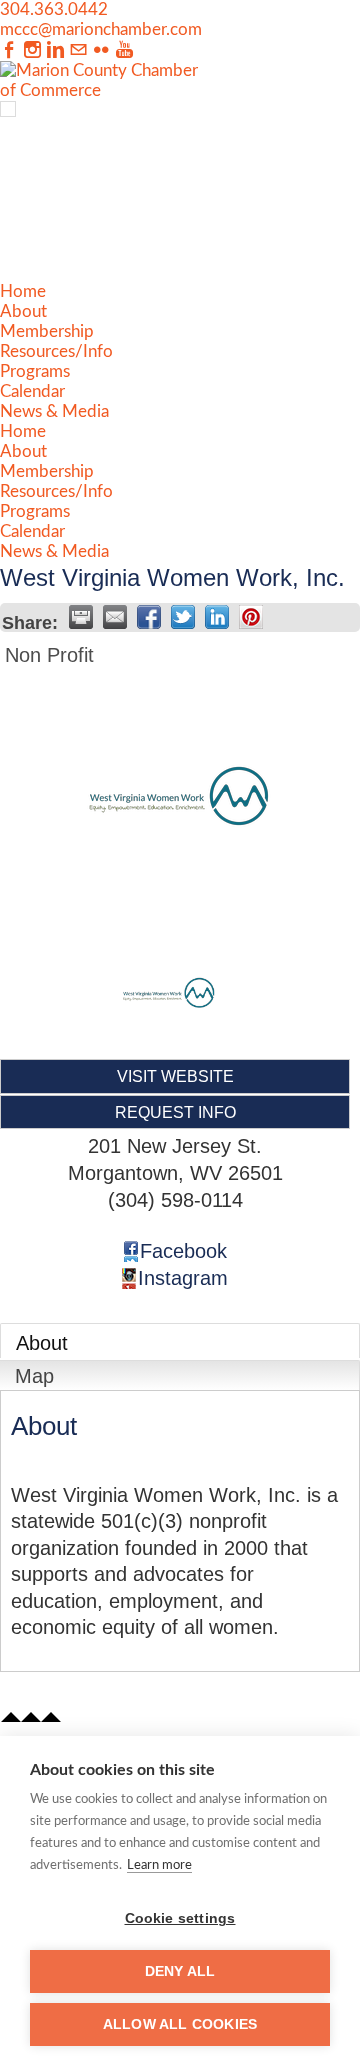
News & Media (54, 411)
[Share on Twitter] (183, 617)
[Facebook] (9, 50)
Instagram (183, 1278)
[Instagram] (32, 50)
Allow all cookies (180, 2024)
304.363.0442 (54, 9)
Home (23, 291)
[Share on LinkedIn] (217, 617)
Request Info (175, 1112)
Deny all (180, 1971)
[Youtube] (124, 50)
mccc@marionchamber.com (101, 29)
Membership (47, 331)
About (23, 311)
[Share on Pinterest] (251, 617)
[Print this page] (81, 617)
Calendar (32, 391)
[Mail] (78, 50)
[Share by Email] (115, 617)
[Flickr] (101, 50)
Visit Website (175, 1076)
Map (34, 1376)
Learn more (159, 1865)
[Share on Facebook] (149, 617)
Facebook (183, 1251)
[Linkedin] (55, 50)
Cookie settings (180, 1918)
